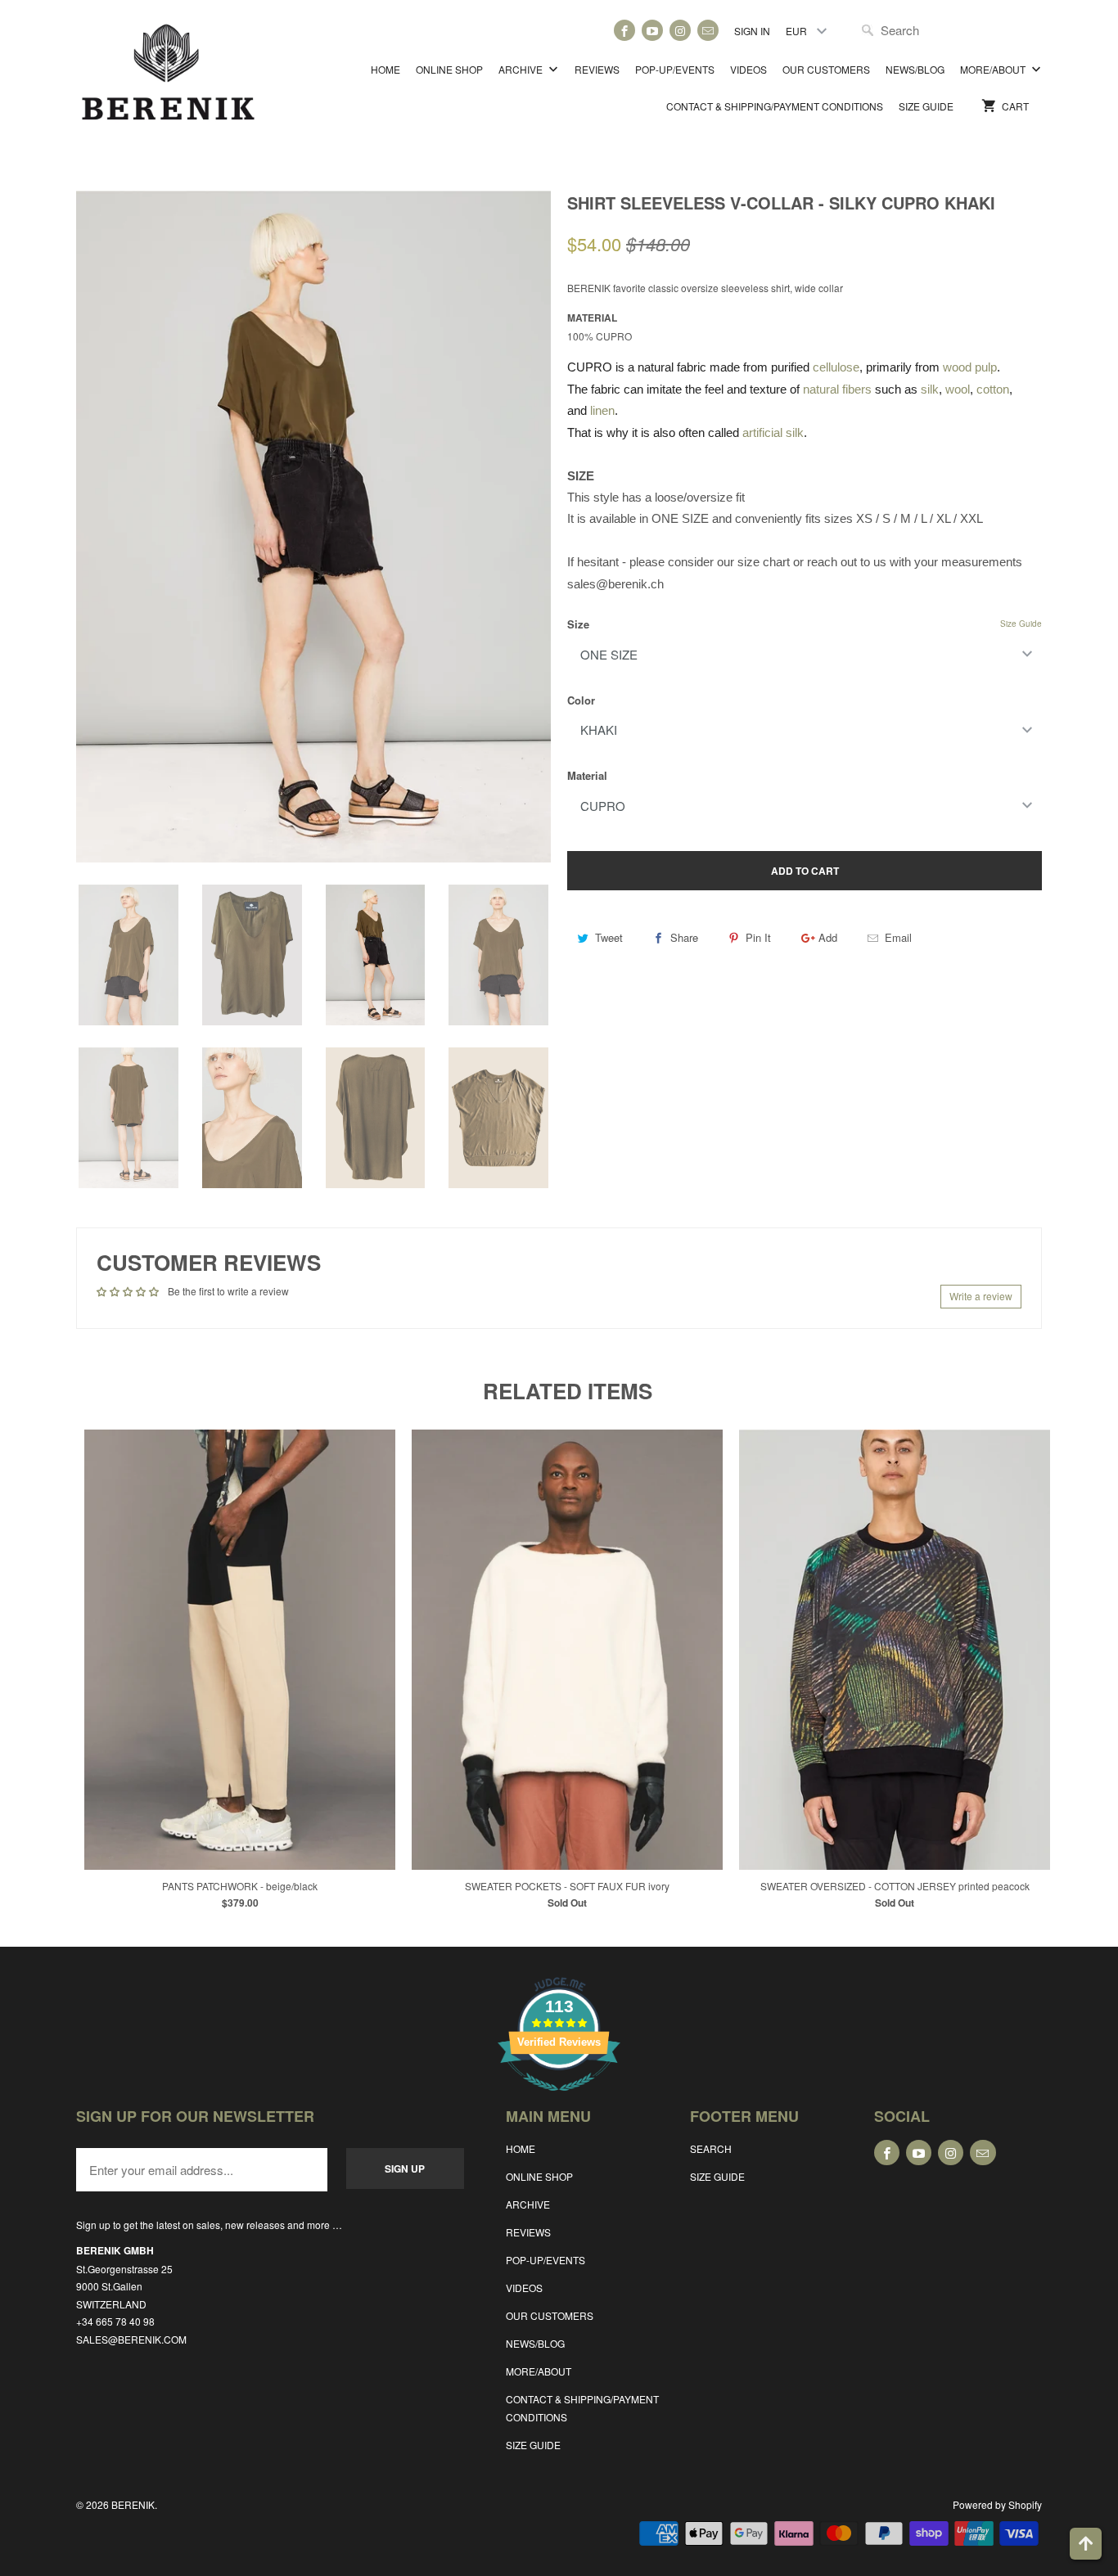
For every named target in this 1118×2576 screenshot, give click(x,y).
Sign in (752, 31)
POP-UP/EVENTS (675, 69)
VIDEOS (748, 69)
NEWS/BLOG (915, 69)
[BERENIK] (168, 80)
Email (898, 937)
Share (684, 937)
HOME (385, 69)
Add (828, 937)
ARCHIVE (522, 69)
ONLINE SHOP (449, 69)
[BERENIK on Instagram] (680, 30)
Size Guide (1021, 624)
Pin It (758, 937)
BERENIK (133, 2504)
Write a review (981, 1296)
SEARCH (711, 2148)
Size (578, 624)
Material (587, 775)
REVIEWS (597, 69)
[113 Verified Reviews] (559, 2099)
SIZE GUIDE (926, 106)
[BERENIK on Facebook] (624, 30)
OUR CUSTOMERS (826, 69)
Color (581, 700)
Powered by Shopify (997, 2504)
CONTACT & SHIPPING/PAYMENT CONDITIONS (775, 106)
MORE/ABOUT (994, 69)
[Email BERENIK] (708, 30)
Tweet (609, 937)
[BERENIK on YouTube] (652, 30)
